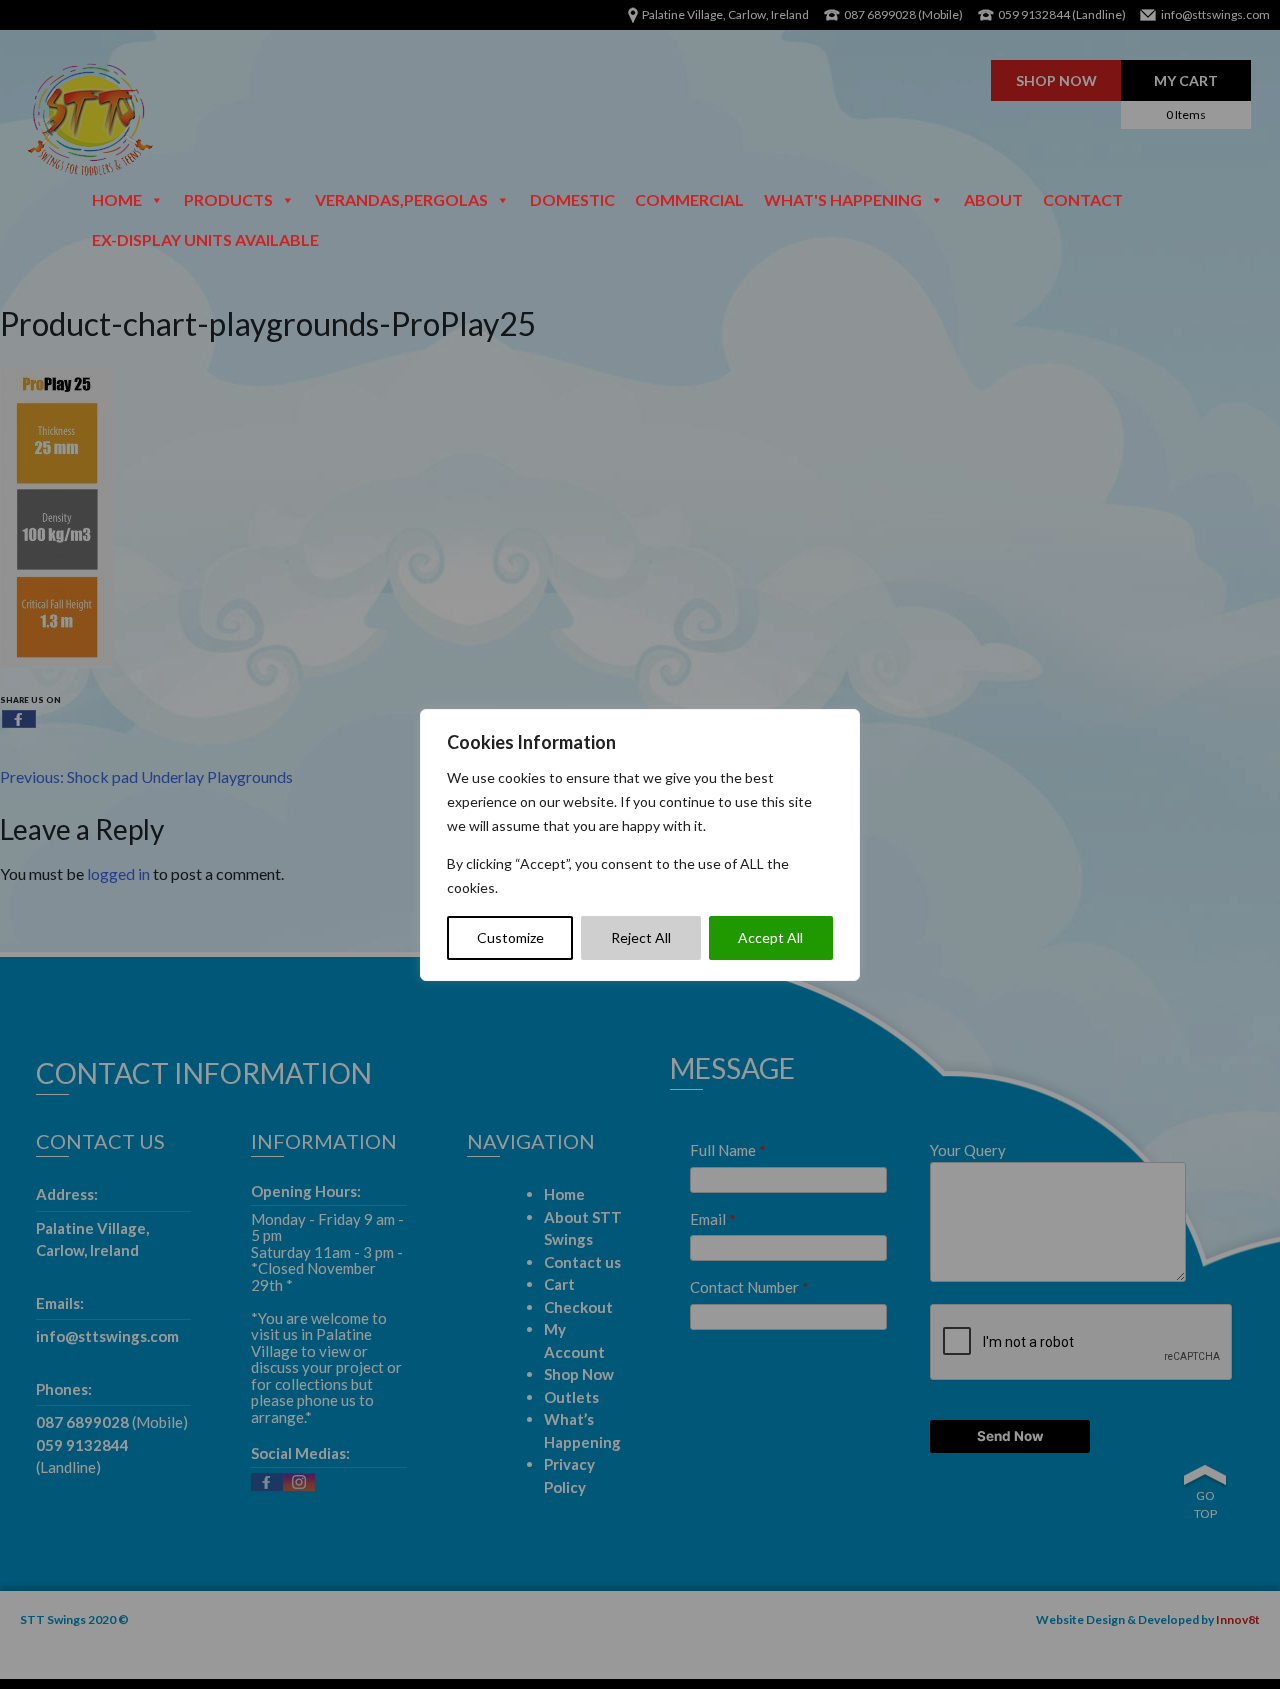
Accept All (770, 937)
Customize (510, 937)
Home (117, 199)
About (993, 199)
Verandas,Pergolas (401, 199)
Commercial (689, 199)
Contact (1083, 199)
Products (228, 199)
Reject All (641, 937)
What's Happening (843, 199)
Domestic (572, 199)
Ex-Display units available (205, 239)
